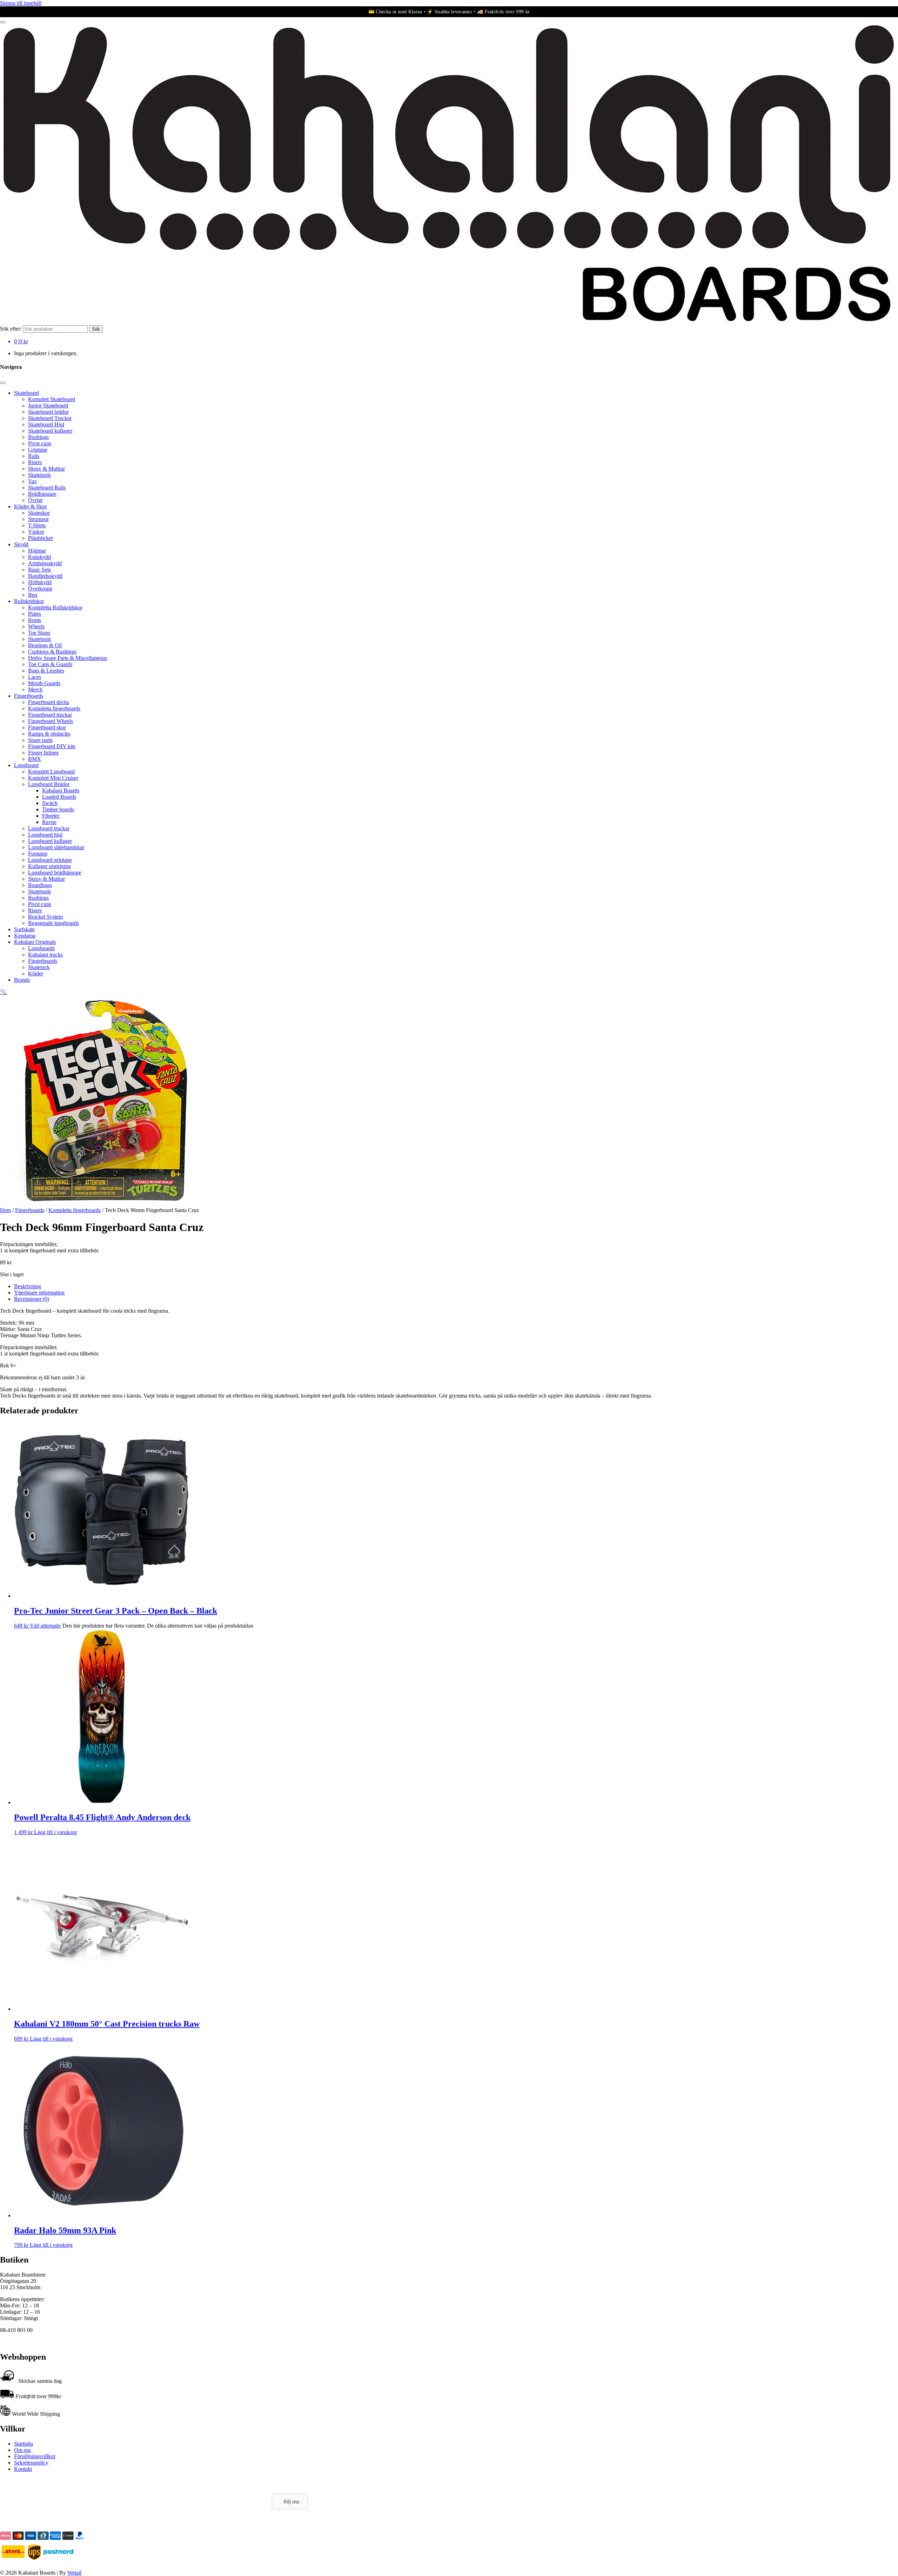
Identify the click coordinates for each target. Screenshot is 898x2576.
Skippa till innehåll (21, 3)
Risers (35, 462)
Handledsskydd (45, 576)
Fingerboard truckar (50, 715)
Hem (5, 1210)
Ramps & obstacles (49, 734)
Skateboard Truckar (50, 418)
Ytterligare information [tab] (39, 1293)
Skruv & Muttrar (46, 469)
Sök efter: (11, 329)
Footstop (38, 854)
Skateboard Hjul (46, 424)
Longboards (41, 948)
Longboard (26, 765)
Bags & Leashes (46, 671)
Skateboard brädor (48, 412)
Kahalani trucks (45, 955)
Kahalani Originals (35, 942)
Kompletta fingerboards (54, 708)
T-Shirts (37, 525)
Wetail (74, 2573)
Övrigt (35, 500)
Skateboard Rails (47, 488)
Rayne (49, 822)
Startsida (24, 2444)
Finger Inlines (43, 753)
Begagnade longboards (53, 923)
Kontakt (23, 2469)
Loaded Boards (59, 797)
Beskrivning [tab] (28, 1286)
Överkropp (40, 589)
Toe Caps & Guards (50, 664)
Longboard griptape (50, 860)
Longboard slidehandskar (56, 847)
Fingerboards (29, 696)
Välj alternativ (45, 1626)
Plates (35, 614)
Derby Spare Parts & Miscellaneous (68, 658)
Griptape (38, 450)
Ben (33, 595)
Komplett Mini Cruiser (53, 778)
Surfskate (24, 929)
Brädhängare (42, 494)
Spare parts (40, 740)
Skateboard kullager (50, 431)
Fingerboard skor (47, 727)
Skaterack (39, 967)
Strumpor (38, 519)
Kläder (36, 973)
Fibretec (51, 816)
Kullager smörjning (49, 866)
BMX (35, 759)
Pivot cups (40, 443)
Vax (32, 481)
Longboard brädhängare (55, 873)
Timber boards (58, 809)
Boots (35, 620)
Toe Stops (39, 633)
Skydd (21, 544)
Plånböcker (41, 538)
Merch (35, 689)
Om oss (22, 2450)
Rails (34, 456)
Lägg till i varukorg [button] (55, 1832)
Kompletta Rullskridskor (55, 607)
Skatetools (39, 475)
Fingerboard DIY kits (52, 746)
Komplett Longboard (51, 772)
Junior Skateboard (48, 405)
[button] (4, 992)
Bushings (38, 437)
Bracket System (45, 917)
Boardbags (40, 885)
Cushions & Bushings (52, 652)
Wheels (36, 626)
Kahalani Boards (61, 790)
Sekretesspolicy (31, 2463)
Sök (96, 329)
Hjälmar (37, 551)
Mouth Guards (44, 683)
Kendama (25, 936)
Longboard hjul (45, 835)
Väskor (36, 532)
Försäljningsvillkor (35, 2456)
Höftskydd (40, 582)
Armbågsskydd (45, 563)
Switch (50, 803)
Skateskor (39, 513)
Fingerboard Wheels (51, 721)
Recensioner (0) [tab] (32, 1299)
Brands (22, 980)
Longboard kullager (50, 841)
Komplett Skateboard (52, 399)
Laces (35, 677)
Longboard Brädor (49, 784)
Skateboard (26, 393)
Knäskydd (39, 557)
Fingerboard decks (49, 702)
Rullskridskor (29, 601)
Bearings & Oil (45, 645)
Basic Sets (39, 570)
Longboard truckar (49, 828)
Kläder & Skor (30, 506)
